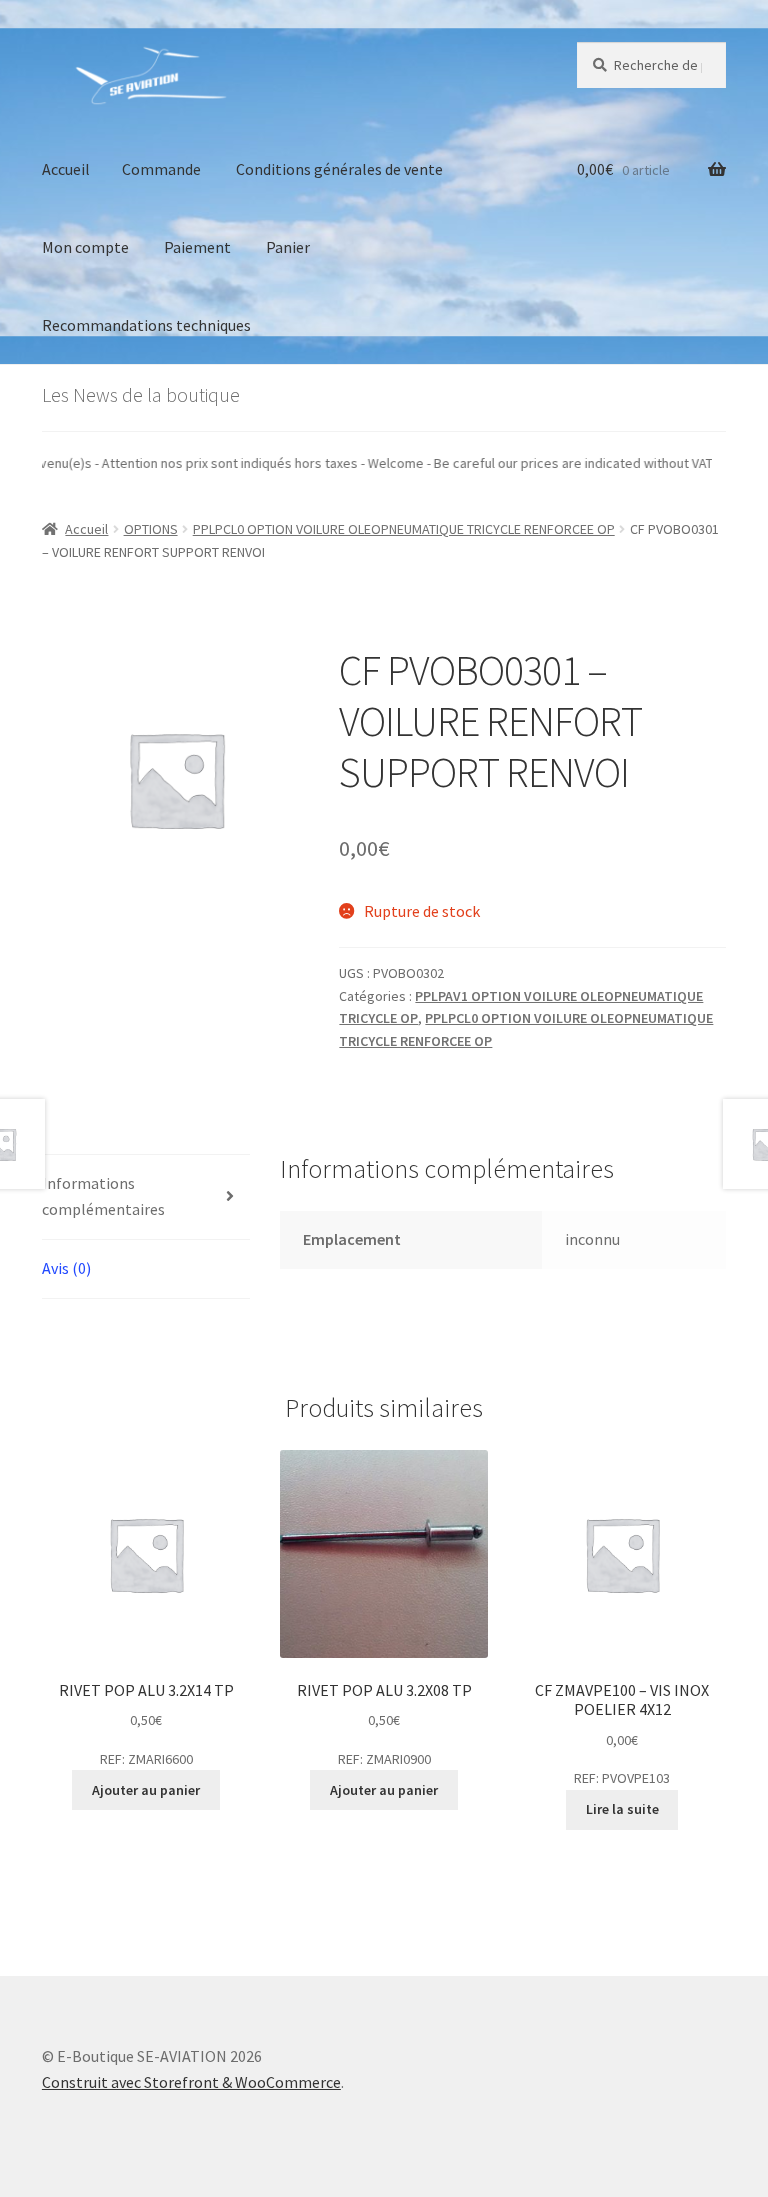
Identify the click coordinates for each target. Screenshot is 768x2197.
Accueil (66, 169)
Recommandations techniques (146, 325)
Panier (288, 247)
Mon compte (85, 247)
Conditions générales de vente (339, 169)
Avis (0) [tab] (66, 1268)
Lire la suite (622, 1809)
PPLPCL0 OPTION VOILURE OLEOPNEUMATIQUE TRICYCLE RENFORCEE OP (404, 529)
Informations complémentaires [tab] (103, 1196)
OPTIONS (151, 529)
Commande (161, 169)
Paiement (197, 247)
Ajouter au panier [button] (146, 1790)
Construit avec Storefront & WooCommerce (191, 2082)
